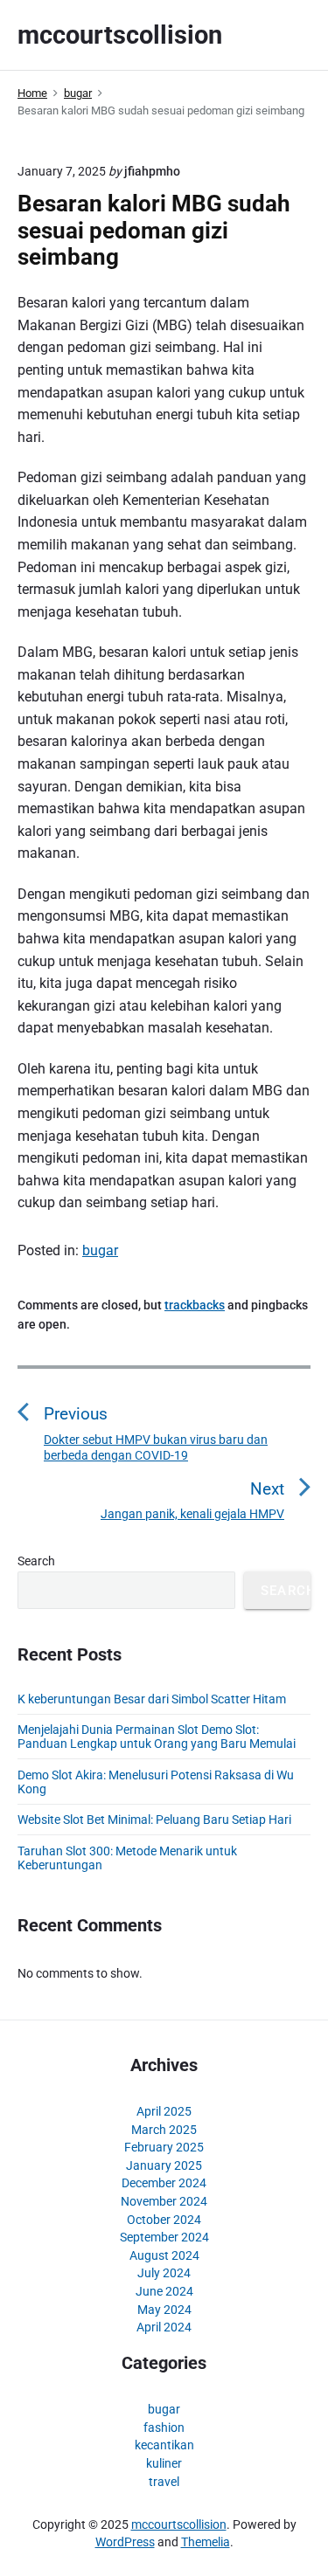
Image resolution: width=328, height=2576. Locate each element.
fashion (164, 2428)
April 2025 (164, 2111)
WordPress (125, 2542)
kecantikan (164, 2445)
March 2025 (164, 2130)
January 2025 (164, 2165)
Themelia (206, 2542)
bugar (100, 1250)
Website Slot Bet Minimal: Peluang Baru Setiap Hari (154, 1820)
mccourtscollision (179, 2524)
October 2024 (164, 2220)
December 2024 (164, 2183)
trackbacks (195, 1305)
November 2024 (164, 2201)
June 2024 (164, 2291)
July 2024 (164, 2273)
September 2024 (164, 2237)
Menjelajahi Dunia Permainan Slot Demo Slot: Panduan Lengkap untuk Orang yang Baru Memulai (157, 1737)
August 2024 (164, 2255)
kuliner (164, 2463)
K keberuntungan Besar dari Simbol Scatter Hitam (152, 1699)
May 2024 (164, 2310)
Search (36, 1561)
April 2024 (164, 2327)
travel (164, 2482)
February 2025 (164, 2147)
